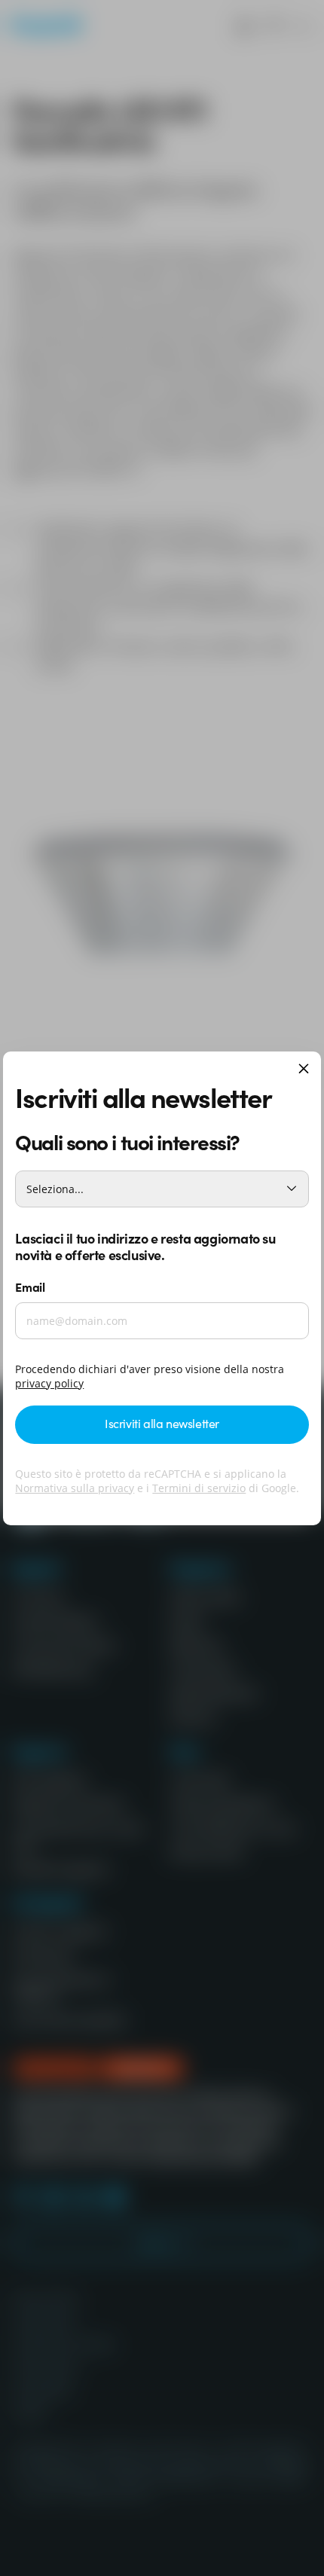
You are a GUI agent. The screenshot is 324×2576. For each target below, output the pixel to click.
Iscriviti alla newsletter (162, 1423)
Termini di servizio (199, 1488)
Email (30, 1286)
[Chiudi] (304, 1070)
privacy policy (49, 1383)
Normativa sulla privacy (75, 1488)
